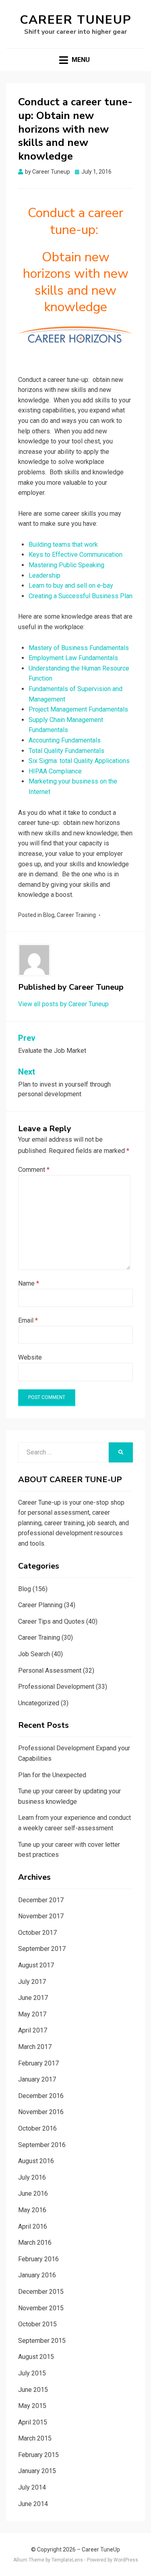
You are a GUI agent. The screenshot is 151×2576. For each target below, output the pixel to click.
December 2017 (41, 1900)
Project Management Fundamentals (78, 709)
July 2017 (32, 1982)
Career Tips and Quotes (51, 1621)
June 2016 (33, 2193)
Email (28, 1320)
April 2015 (33, 2422)
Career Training (76, 915)
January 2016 (37, 2275)
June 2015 (33, 2390)
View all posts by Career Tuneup (63, 1004)
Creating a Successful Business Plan (81, 596)
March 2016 (35, 2243)
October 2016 (37, 2128)
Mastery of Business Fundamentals (79, 648)
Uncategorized (39, 1703)
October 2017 (37, 1933)
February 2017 (38, 2063)
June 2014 (33, 2504)
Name (29, 1283)
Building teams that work (63, 545)
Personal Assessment (50, 1671)
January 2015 (37, 2471)
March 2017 (35, 2047)
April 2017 (33, 2030)
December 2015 (41, 2292)
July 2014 (32, 2487)
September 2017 (42, 1949)
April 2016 (33, 2226)
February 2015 (38, 2455)
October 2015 (37, 2324)
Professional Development (56, 1687)
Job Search (34, 1654)
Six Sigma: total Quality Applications (79, 761)
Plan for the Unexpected (52, 1775)
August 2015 (36, 2357)
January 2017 (37, 2079)
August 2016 (36, 2161)
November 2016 (41, 2112)
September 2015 (42, 2341)
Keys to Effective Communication (75, 555)
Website (30, 1357)
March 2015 (35, 2438)
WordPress (126, 2560)
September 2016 (42, 2145)
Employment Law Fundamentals (73, 658)
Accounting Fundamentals (65, 740)
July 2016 (32, 2177)
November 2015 (41, 2308)
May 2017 (32, 2014)
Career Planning (40, 1605)
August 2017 (36, 1965)
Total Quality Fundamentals (66, 751)
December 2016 (41, 2096)
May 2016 (32, 2210)
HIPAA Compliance (55, 771)
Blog (49, 915)
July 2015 (32, 2373)
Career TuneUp (76, 20)
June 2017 (33, 1998)
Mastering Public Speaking (66, 565)
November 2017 (41, 1916)
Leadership (44, 575)
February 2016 (38, 2259)
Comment (34, 1170)
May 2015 (32, 2406)
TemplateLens (67, 2560)
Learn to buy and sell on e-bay (71, 586)
